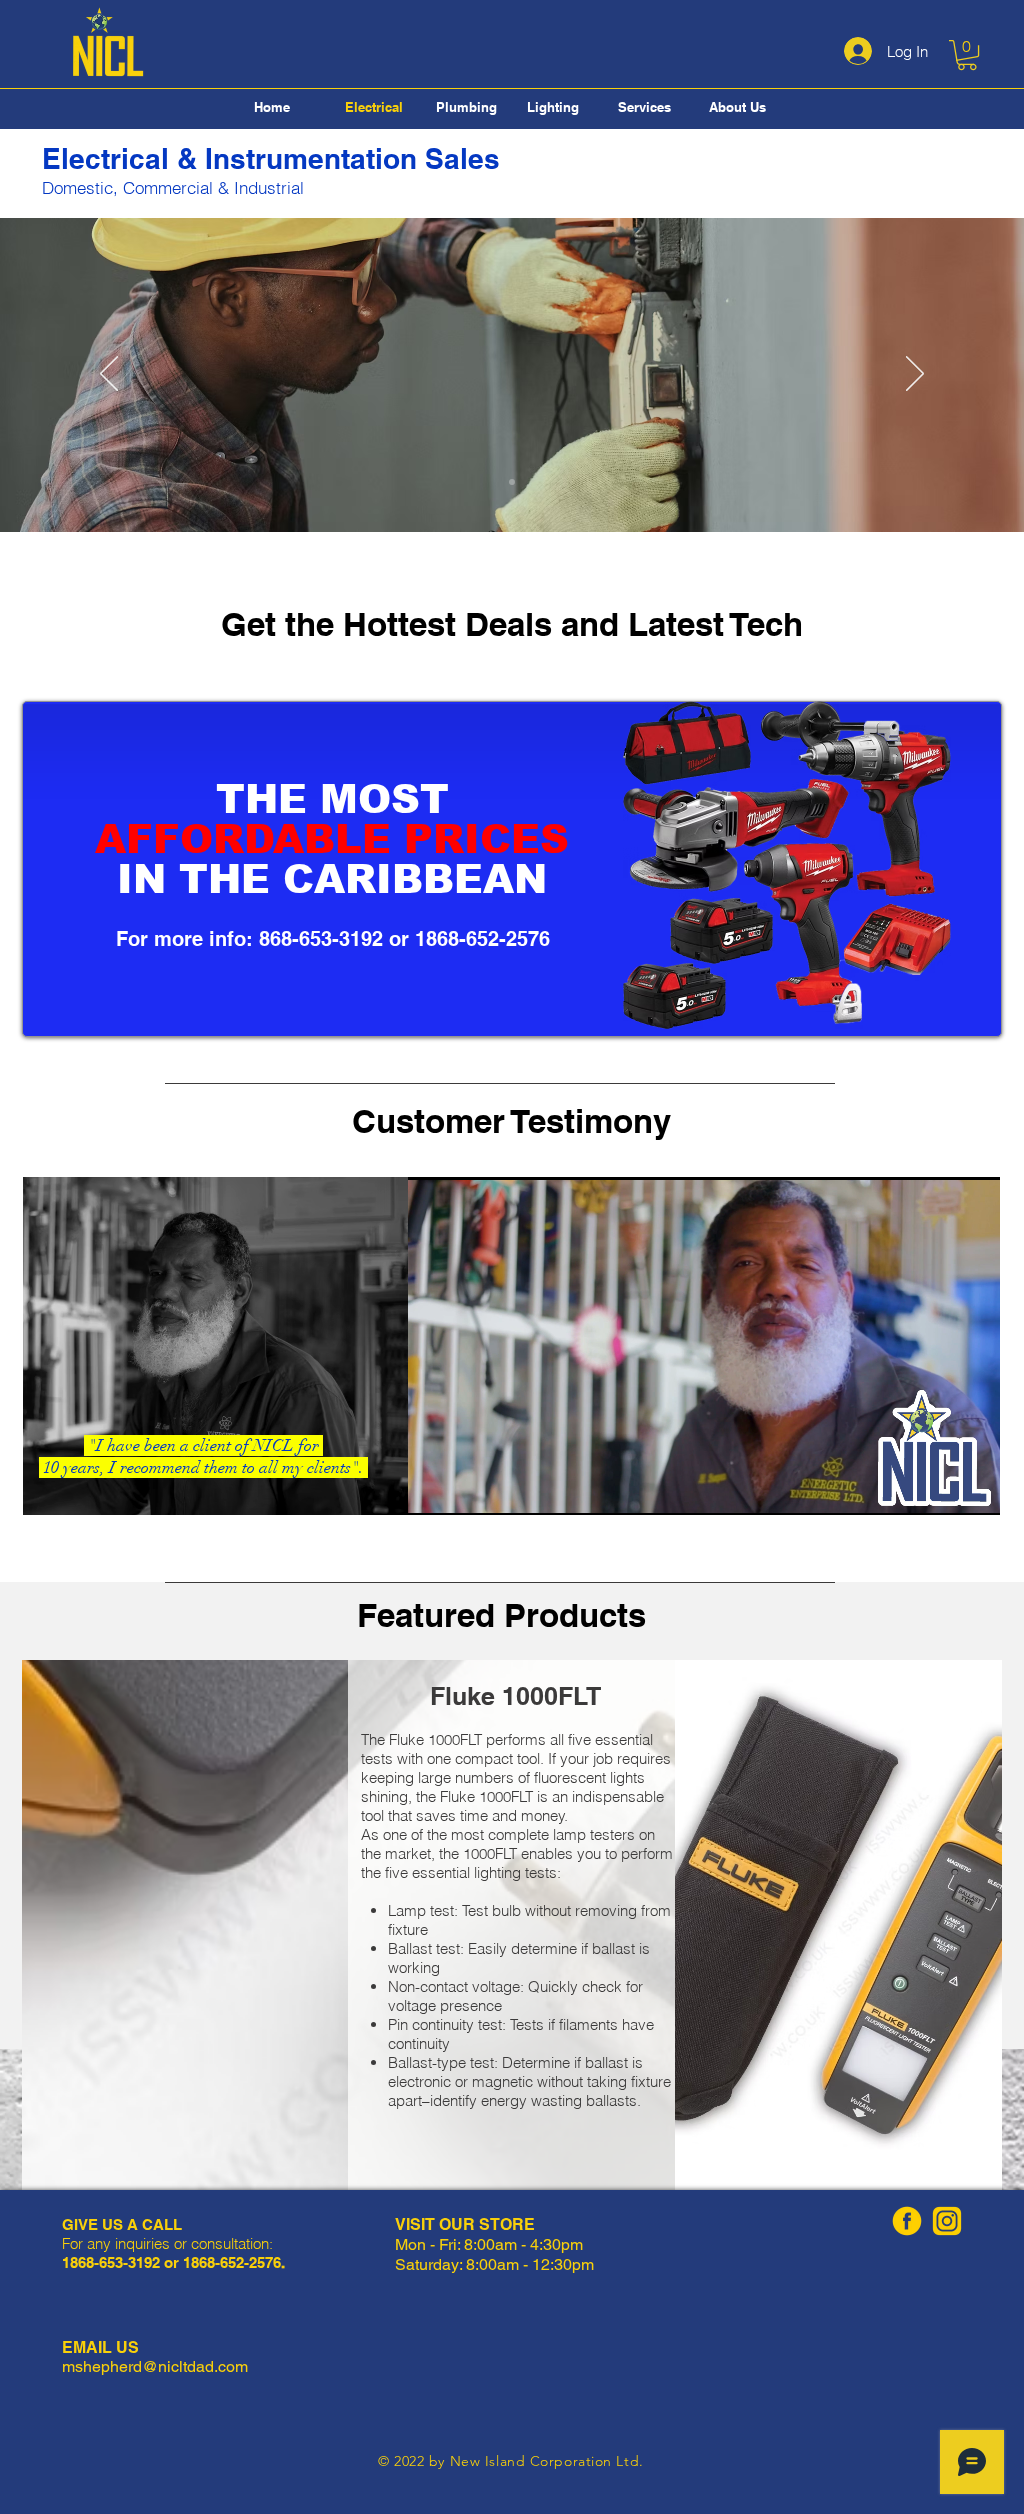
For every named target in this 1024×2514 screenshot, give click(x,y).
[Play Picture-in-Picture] (939, 1488)
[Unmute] (468, 1488)
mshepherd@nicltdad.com (155, 2366)
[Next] (915, 375)
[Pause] (434, 1488)
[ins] (947, 2221)
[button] (967, 55)
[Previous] (109, 375)
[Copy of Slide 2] (512, 482)
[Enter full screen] (973, 1488)
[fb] (907, 2221)
